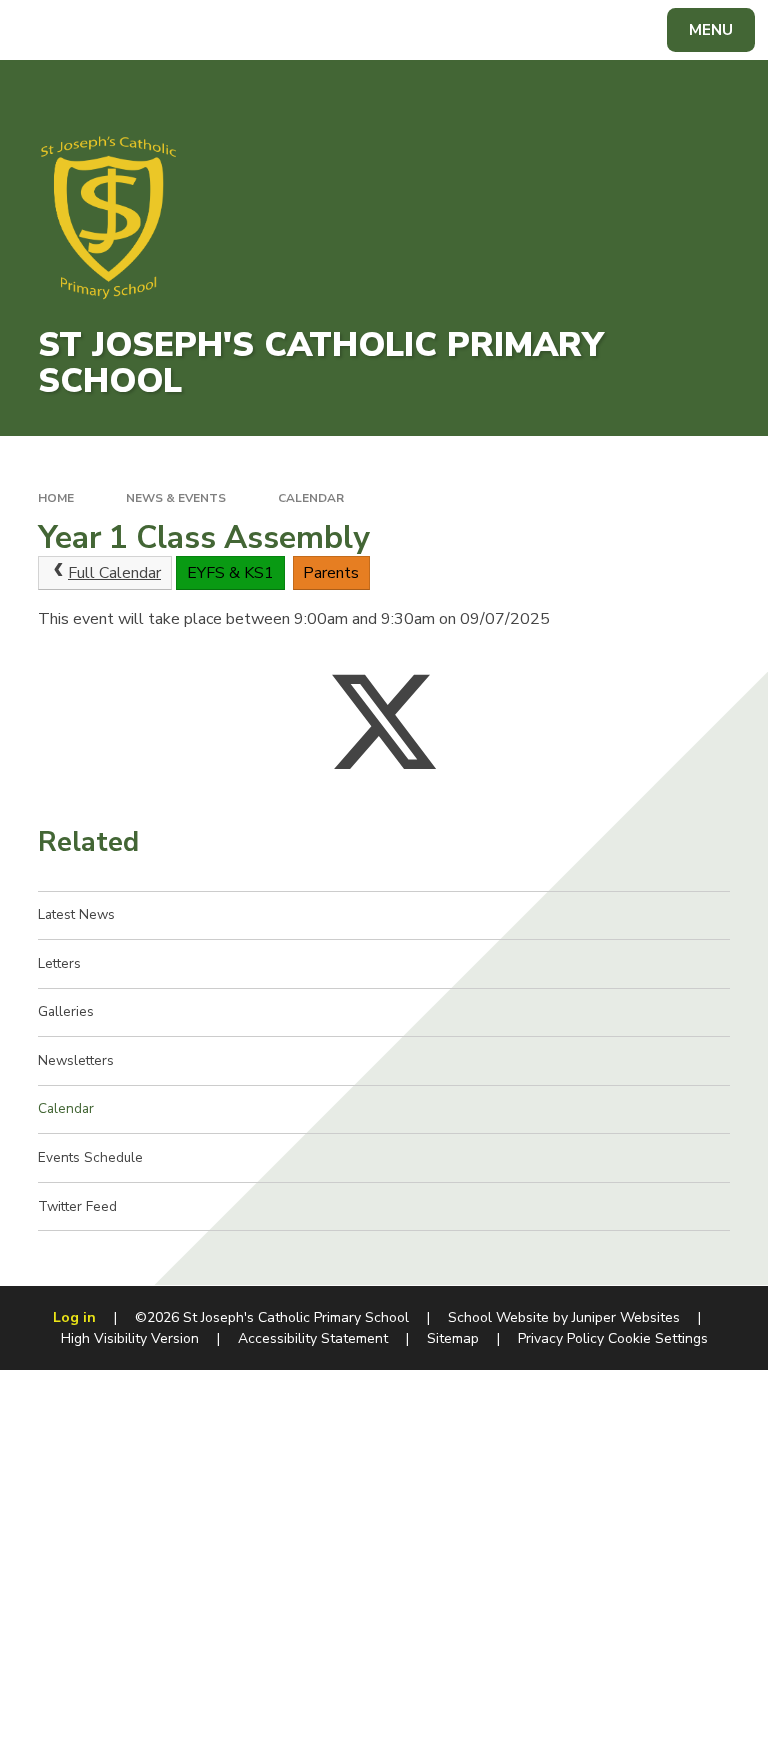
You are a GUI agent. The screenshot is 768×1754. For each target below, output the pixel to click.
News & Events (176, 498)
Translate (169, 33)
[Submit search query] (251, 27)
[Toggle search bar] (39, 30)
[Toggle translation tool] (90, 30)
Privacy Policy (561, 1338)
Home (56, 498)
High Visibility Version (130, 1338)
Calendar (311, 498)
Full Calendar (114, 573)
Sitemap (453, 1338)
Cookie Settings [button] (658, 1338)
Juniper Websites (626, 1317)
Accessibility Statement (313, 1338)
